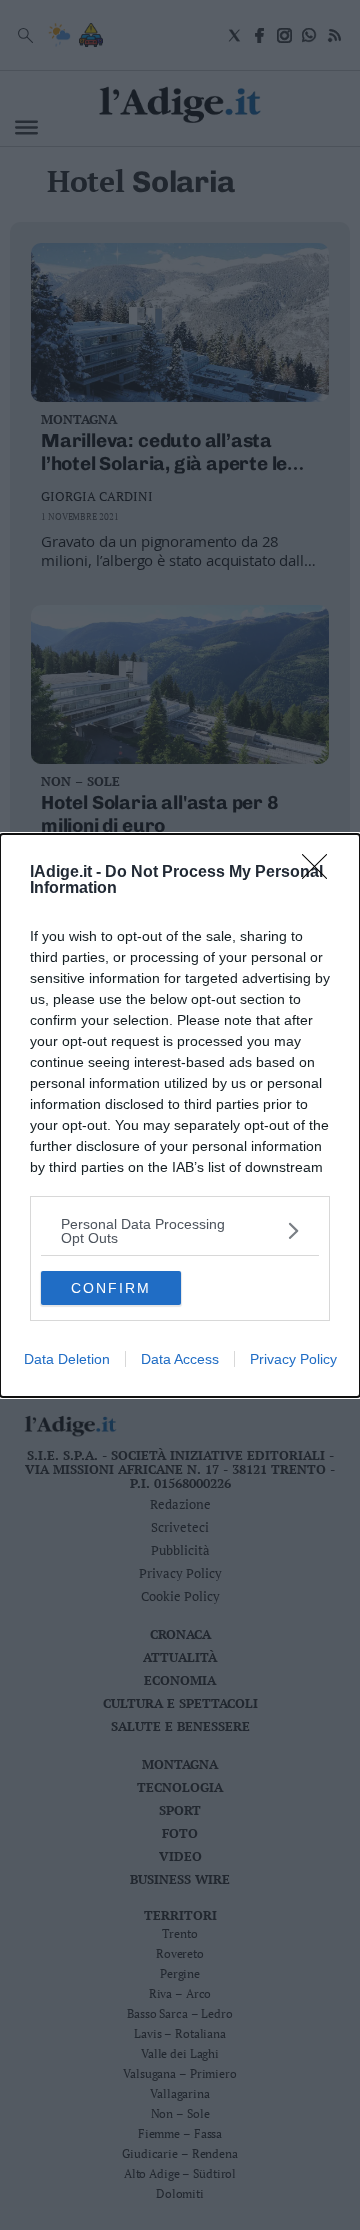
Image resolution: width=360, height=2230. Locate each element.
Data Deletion (67, 1359)
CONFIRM (111, 1288)
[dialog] (180, 1115)
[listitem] (180, 1231)
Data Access (180, 1359)
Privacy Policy (293, 1359)
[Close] (321, 873)
